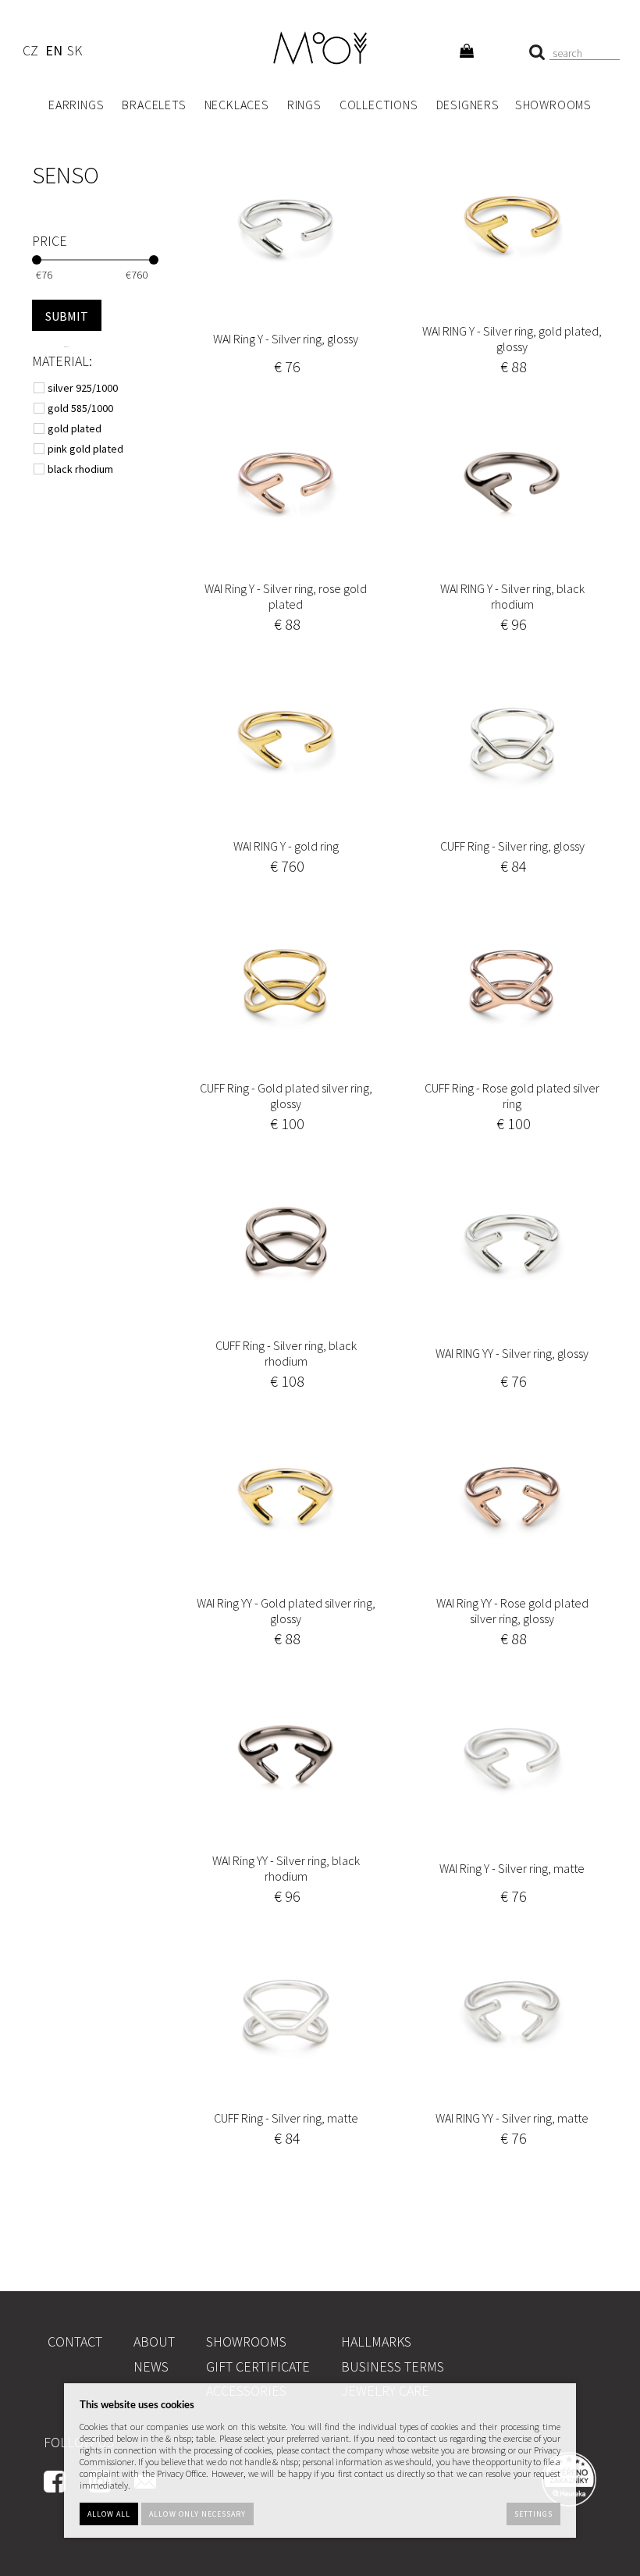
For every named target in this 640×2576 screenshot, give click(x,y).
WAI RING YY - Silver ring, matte (512, 2118)
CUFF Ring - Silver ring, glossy (512, 846)
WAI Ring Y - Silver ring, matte (512, 1868)
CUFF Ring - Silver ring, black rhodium (286, 1353)
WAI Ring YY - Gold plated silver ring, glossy (286, 1611)
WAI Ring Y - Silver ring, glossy (286, 339)
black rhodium (82, 469)
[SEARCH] (67, 315)
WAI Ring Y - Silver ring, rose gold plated (286, 596)
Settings (533, 2514)
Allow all (109, 2514)
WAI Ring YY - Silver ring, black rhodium (286, 1868)
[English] (53, 53)
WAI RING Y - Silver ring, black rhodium (512, 596)
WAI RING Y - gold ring (286, 846)
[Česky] (30, 53)
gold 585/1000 (82, 408)
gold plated (76, 428)
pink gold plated (87, 449)
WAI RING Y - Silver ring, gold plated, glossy (512, 339)
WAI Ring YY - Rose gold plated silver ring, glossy (512, 1611)
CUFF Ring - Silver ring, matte (286, 2118)
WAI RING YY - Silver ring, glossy (512, 1353)
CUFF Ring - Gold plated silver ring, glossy (286, 1096)
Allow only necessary (197, 2514)
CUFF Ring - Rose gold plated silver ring (512, 1096)
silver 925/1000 (84, 388)
